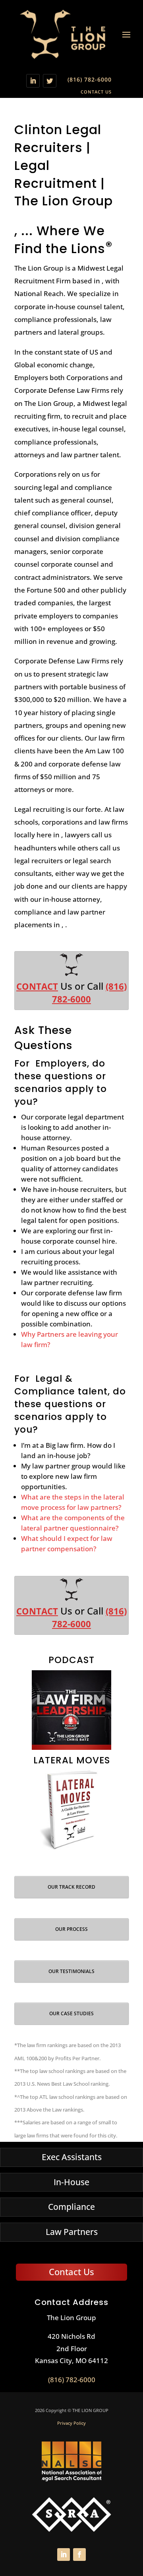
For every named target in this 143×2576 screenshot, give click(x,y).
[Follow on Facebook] (79, 2555)
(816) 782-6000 (90, 79)
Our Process (71, 1929)
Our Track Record (71, 1887)
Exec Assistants (72, 2157)
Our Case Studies (71, 2013)
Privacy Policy (71, 2423)
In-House (71, 2182)
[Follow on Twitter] (50, 81)
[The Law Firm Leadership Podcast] (71, 1710)
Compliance (71, 2207)
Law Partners (72, 2232)
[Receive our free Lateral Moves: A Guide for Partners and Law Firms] (71, 1810)
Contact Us (96, 92)
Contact (37, 986)
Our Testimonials (71, 1971)
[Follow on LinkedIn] (33, 81)
